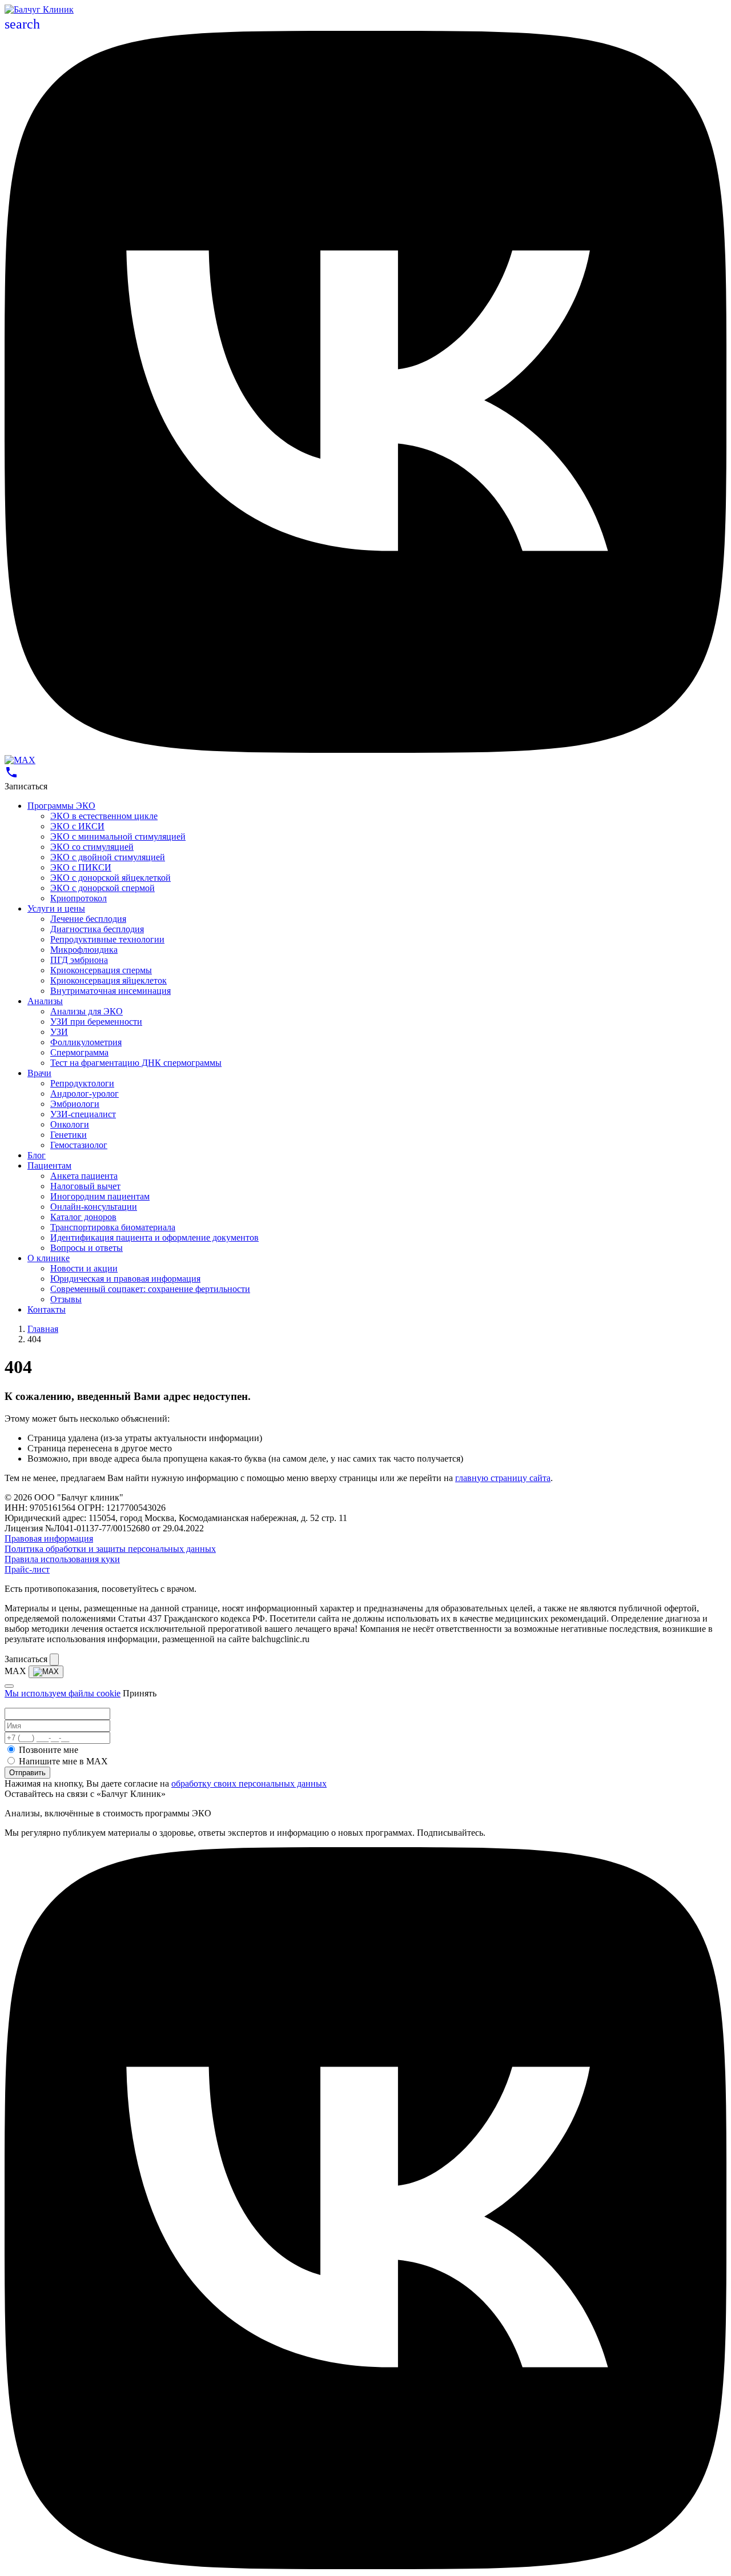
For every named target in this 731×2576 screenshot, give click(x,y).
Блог (37, 1155)
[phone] (11, 776)
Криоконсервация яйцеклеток (109, 980)
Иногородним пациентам (100, 1196)
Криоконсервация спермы (101, 970)
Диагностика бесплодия (97, 929)
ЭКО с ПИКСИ (81, 867)
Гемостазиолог (79, 1145)
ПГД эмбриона (79, 960)
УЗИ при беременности (96, 1022)
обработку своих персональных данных (249, 1783)
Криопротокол (79, 898)
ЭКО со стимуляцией (92, 847)
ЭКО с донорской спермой (103, 888)
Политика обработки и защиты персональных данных (110, 1549)
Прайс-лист (27, 1569)
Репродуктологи (82, 1083)
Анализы (45, 1001)
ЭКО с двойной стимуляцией (108, 857)
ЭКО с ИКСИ (77, 826)
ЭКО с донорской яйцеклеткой (111, 878)
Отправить (27, 1773)
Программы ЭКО (61, 806)
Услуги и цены (56, 908)
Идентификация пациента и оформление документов (154, 1237)
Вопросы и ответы (87, 1248)
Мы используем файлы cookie (63, 1693)
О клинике (49, 1258)
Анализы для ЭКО (87, 1011)
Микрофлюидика (84, 950)
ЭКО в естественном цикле (104, 816)
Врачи (39, 1073)
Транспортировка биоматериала (113, 1227)
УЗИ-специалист (83, 1114)
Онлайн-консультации (94, 1207)
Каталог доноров (83, 1217)
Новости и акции (84, 1268)
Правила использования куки (62, 1559)
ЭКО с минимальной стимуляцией (118, 836)
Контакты (47, 1309)
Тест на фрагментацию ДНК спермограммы (136, 1063)
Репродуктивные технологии (107, 939)
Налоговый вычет (85, 1186)
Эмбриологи (75, 1104)
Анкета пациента (84, 1176)
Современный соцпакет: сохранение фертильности (150, 1289)
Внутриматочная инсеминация (111, 991)
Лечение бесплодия (88, 919)
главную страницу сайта (503, 1478)
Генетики (69, 1135)
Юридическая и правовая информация (125, 1279)
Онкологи (70, 1124)
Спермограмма (79, 1052)
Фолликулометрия (86, 1042)
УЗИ (59, 1032)
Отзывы (66, 1299)
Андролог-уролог (85, 1094)
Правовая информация (49, 1538)
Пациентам (49, 1165)
